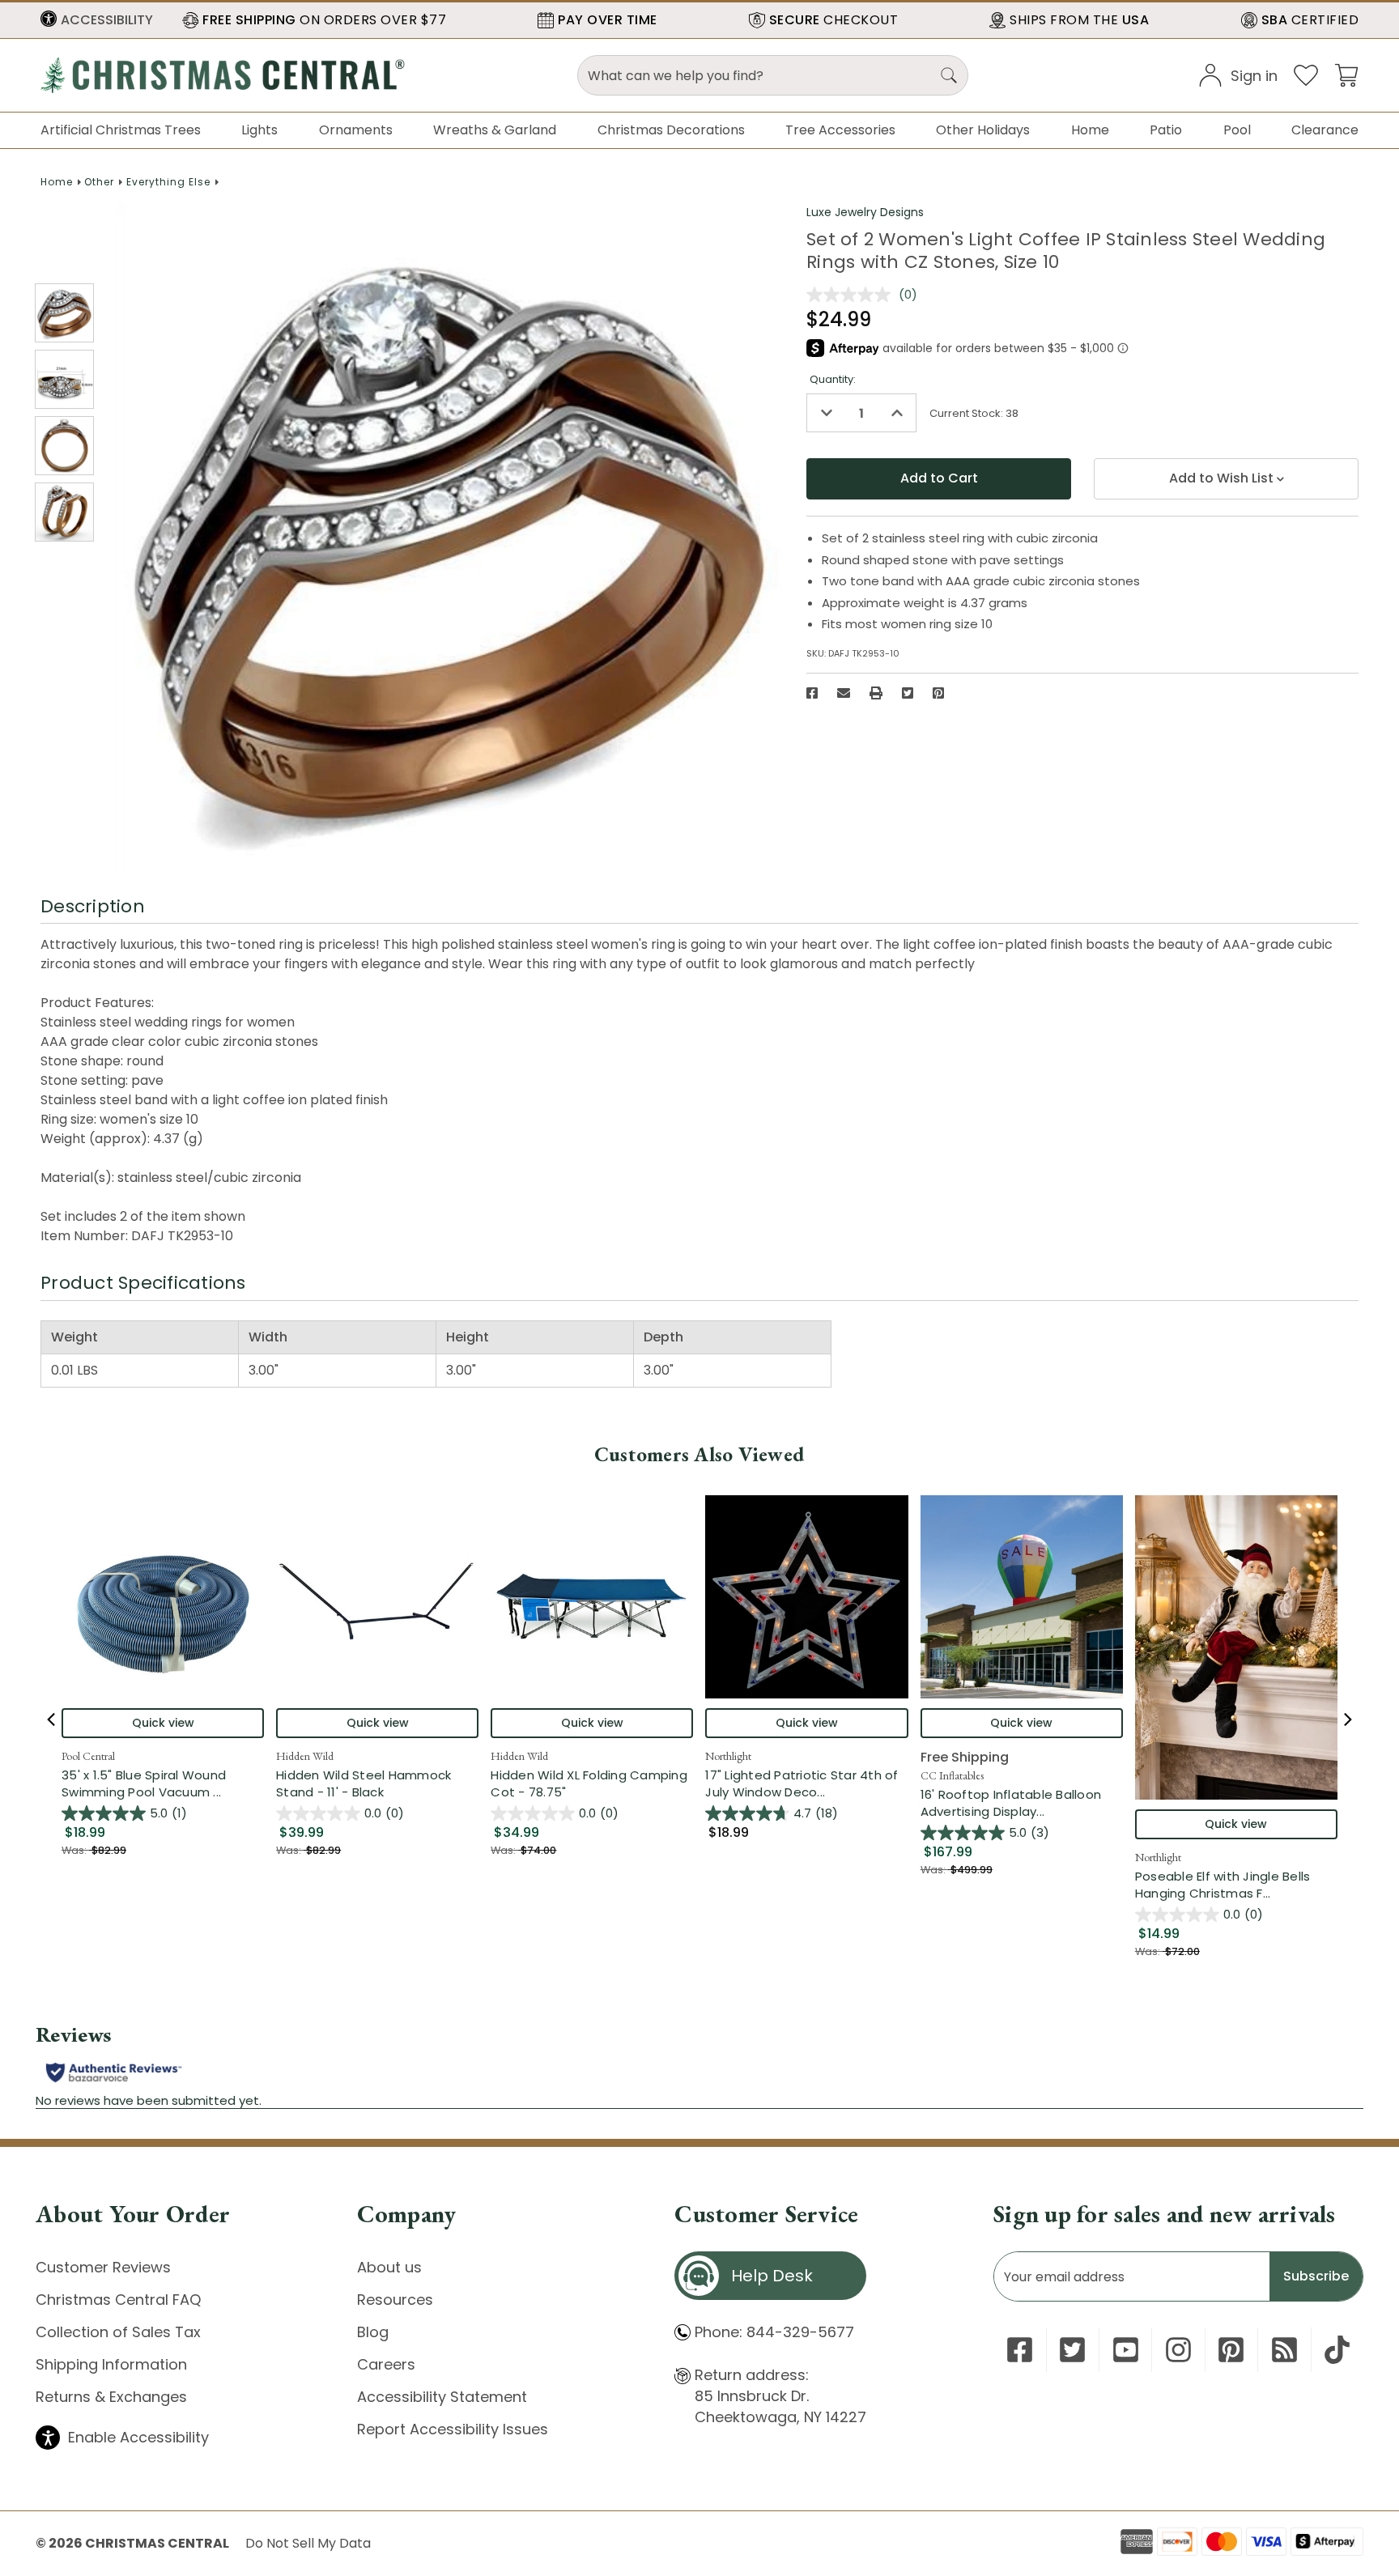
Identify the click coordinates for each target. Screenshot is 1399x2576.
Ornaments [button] (356, 130)
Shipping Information (111, 2364)
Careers (386, 2364)
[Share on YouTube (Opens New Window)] (1126, 2350)
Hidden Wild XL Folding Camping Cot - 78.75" (589, 1783)
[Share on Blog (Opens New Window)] (1284, 2350)
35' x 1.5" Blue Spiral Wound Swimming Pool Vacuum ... (163, 1783)
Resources (395, 2300)
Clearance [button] (1325, 130)
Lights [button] (259, 130)
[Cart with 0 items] (1346, 74)
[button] (97, 20)
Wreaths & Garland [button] (495, 130)
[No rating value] (853, 295)
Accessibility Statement (442, 2397)
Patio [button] (1166, 130)
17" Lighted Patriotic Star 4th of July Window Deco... (806, 1783)
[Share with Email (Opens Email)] (844, 693)
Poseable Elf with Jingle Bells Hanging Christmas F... (1236, 1885)
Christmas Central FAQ (118, 2300)
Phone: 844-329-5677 (774, 2332)
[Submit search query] (949, 75)
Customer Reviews (103, 2267)
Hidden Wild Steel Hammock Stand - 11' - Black (364, 1783)
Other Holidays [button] (983, 130)
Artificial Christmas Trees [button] (121, 130)
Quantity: (833, 379)
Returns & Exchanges (111, 2397)
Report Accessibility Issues (453, 2429)
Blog (373, 2332)
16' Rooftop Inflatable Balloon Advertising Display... (1022, 1803)
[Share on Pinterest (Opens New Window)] (938, 693)
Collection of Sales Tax (118, 2332)
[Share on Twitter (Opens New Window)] (908, 693)
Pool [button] (1237, 130)
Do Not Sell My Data (308, 2543)
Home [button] (1090, 130)
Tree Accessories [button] (840, 130)
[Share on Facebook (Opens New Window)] (812, 693)
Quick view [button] (163, 1723)
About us (389, 2267)
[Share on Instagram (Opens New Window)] (1178, 2350)
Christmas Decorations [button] (671, 130)
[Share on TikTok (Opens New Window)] (1337, 2350)
